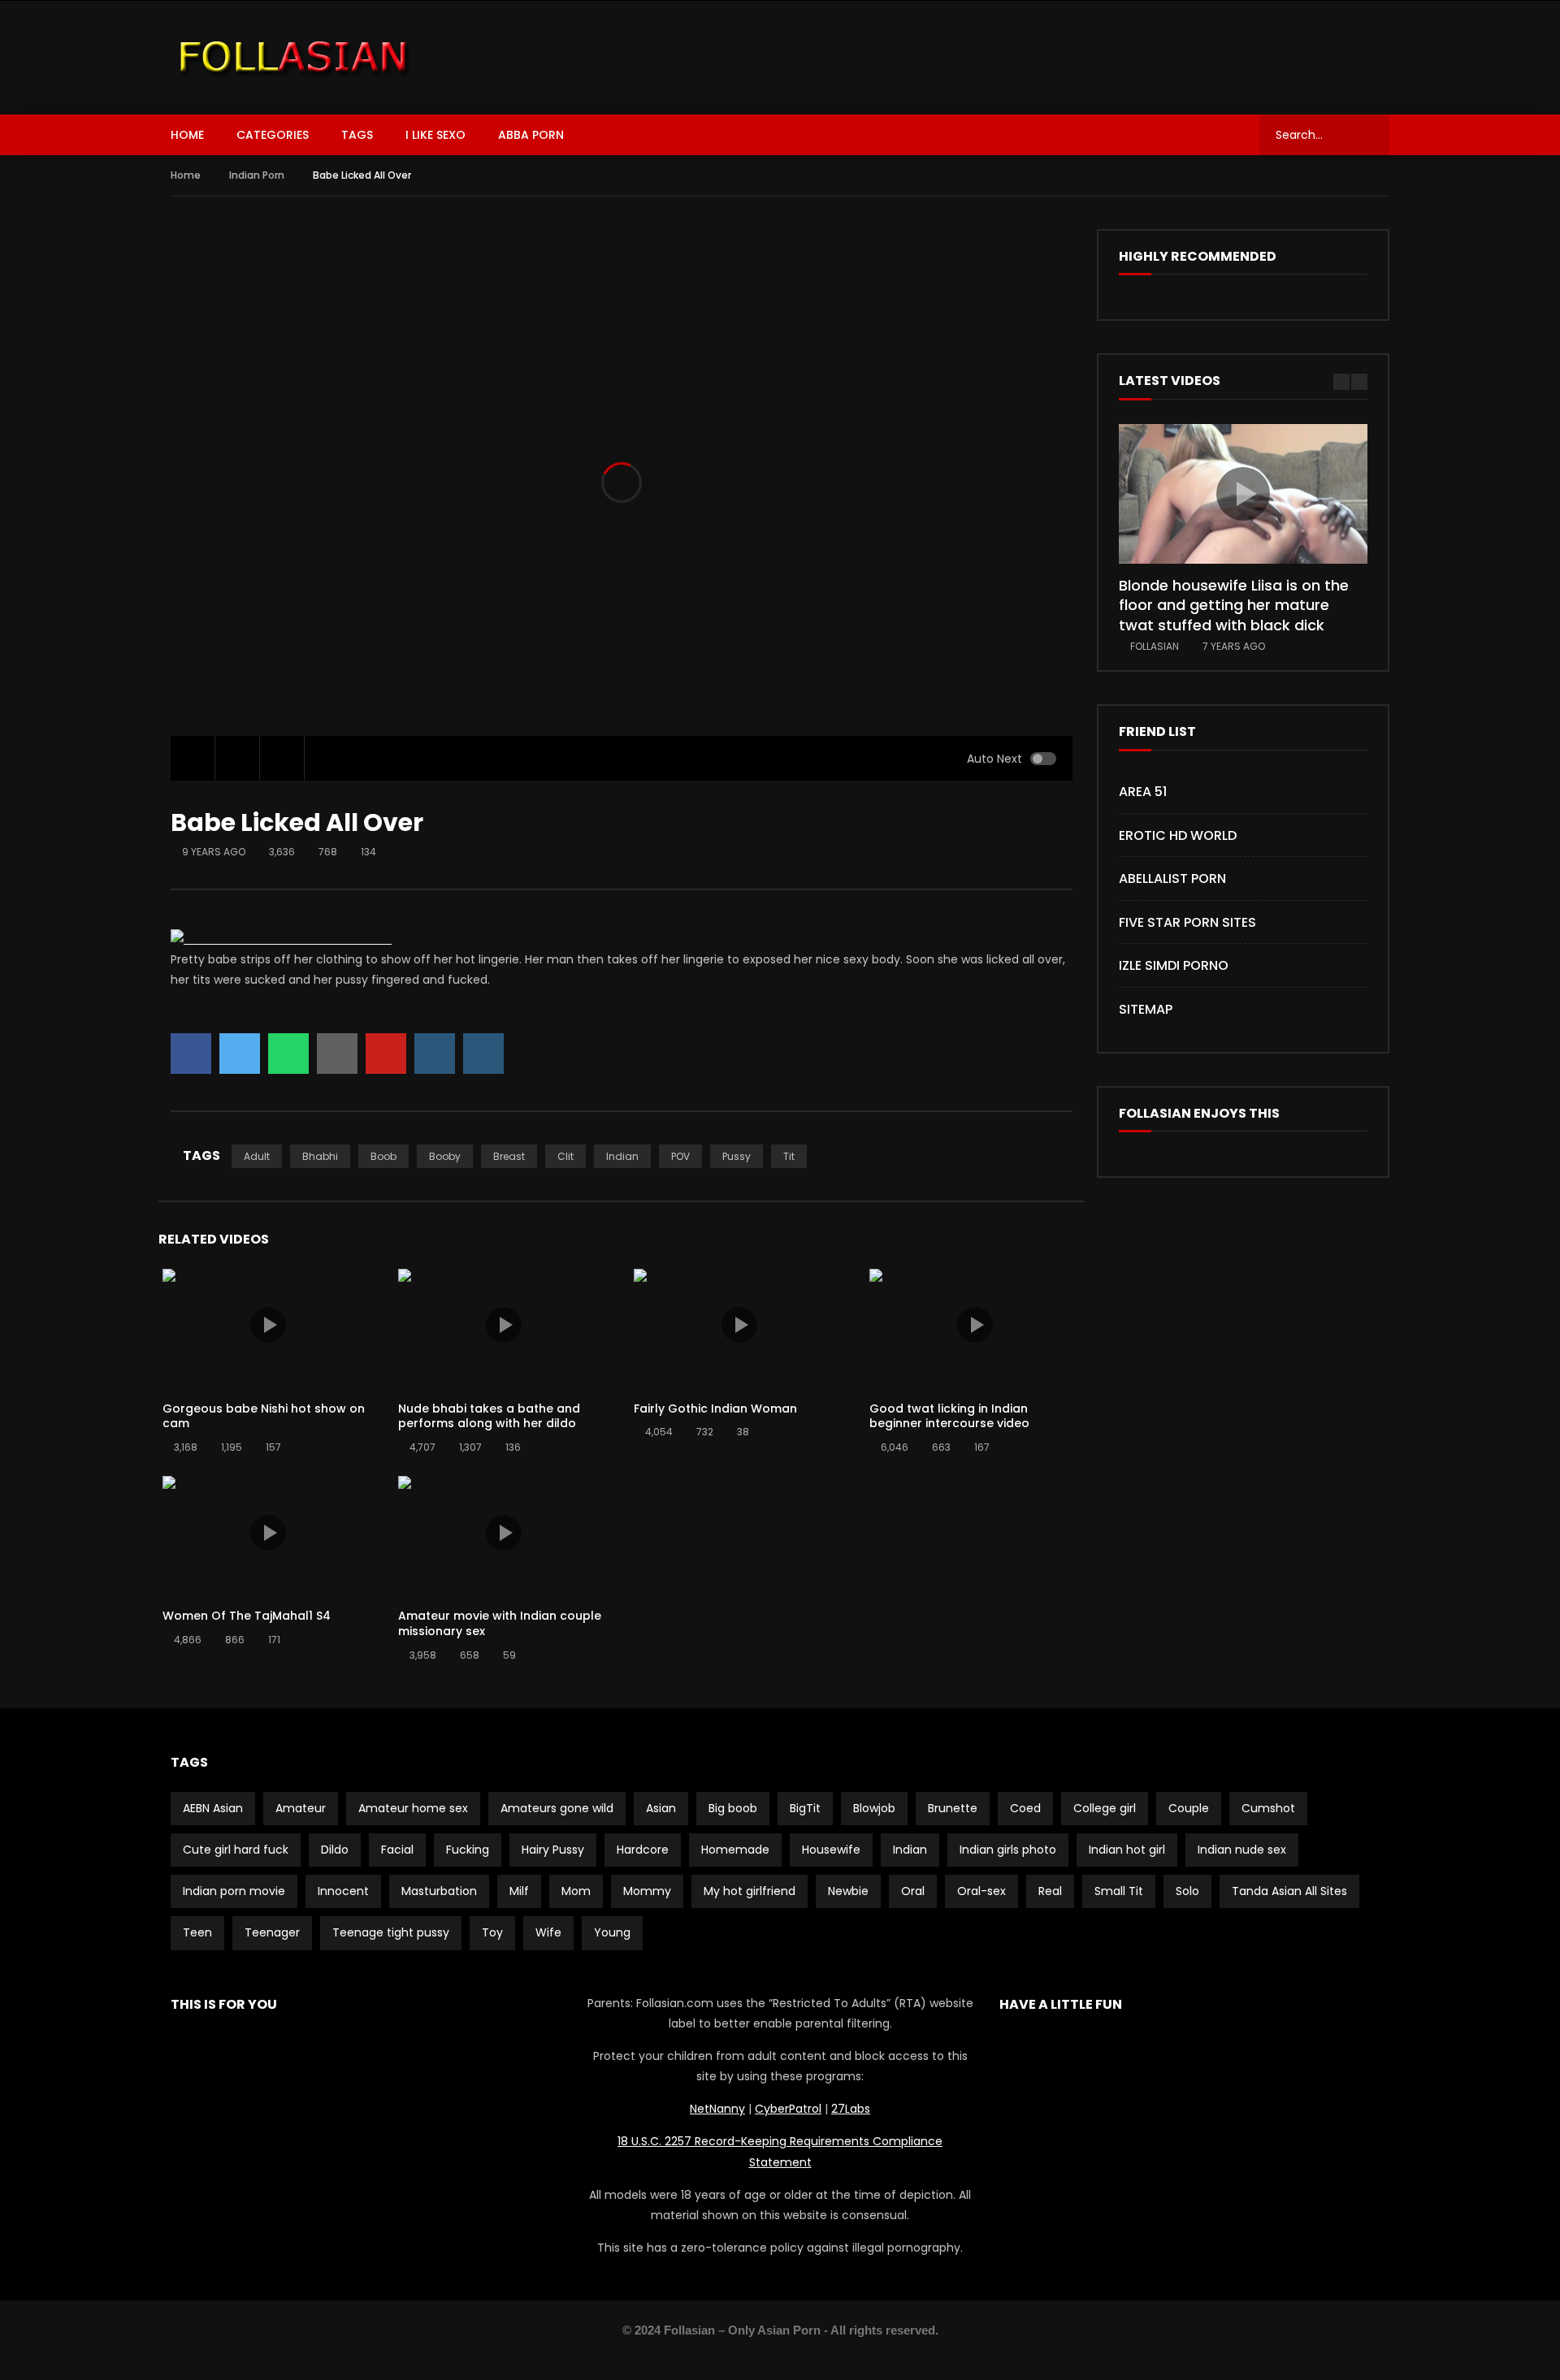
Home (187, 135)
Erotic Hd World (1178, 835)
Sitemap (1146, 1009)
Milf (519, 1891)
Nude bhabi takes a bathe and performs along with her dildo (489, 1416)
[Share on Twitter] (240, 1054)
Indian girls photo (1008, 1850)
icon (268, 1325)
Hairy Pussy (553, 1850)
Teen (197, 1932)
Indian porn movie (234, 1891)
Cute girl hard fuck (236, 1850)
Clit (565, 1156)
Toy (492, 1932)
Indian (622, 1156)
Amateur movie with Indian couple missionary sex (500, 1623)
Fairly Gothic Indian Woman (715, 1409)
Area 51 (1143, 792)
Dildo (335, 1850)
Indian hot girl (1127, 1850)
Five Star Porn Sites (1187, 922)
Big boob (733, 1808)
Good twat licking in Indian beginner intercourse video (949, 1416)
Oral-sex (981, 1891)
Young (612, 1932)
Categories (273, 135)
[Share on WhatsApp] (288, 1054)
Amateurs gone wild (557, 1808)
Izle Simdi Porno (1174, 965)
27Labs (851, 2109)
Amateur (301, 1808)
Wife (548, 1932)
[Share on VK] (435, 1054)
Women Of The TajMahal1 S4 (247, 1616)
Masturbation (439, 1891)
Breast (509, 1156)
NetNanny (717, 2109)
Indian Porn (257, 175)
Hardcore (643, 1850)
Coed (1025, 1808)
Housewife (831, 1850)
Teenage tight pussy (391, 1932)
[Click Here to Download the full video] (281, 939)
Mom (576, 1891)
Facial (397, 1850)
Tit (789, 1156)
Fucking (468, 1850)
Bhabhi (320, 1156)
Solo (1187, 1891)
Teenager (272, 1932)
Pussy (737, 1156)
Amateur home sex (413, 1808)
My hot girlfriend (750, 1891)
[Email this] (337, 1054)
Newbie (848, 1891)
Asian (661, 1808)
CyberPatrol (788, 2109)
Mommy (647, 1891)
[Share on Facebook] (191, 1054)
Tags (357, 135)
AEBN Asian (213, 1808)
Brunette (953, 1808)
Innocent (343, 1891)
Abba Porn (531, 135)
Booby (445, 1156)
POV (680, 1156)
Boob (383, 1156)
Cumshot (1268, 1808)
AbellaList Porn (1172, 878)
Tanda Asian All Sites (1289, 1891)
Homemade (735, 1850)
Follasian (1155, 646)
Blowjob (874, 1808)
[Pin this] (386, 1054)
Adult (257, 1156)
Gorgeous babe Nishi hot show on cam (264, 1416)
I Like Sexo (435, 135)
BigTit (805, 1808)
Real (1050, 1891)
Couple (1189, 1808)
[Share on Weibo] (483, 1054)
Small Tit (1119, 1891)
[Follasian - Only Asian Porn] (293, 58)
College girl (1105, 1808)
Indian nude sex (1242, 1850)
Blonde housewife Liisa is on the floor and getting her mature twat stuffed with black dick (1234, 605)
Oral (913, 1891)
